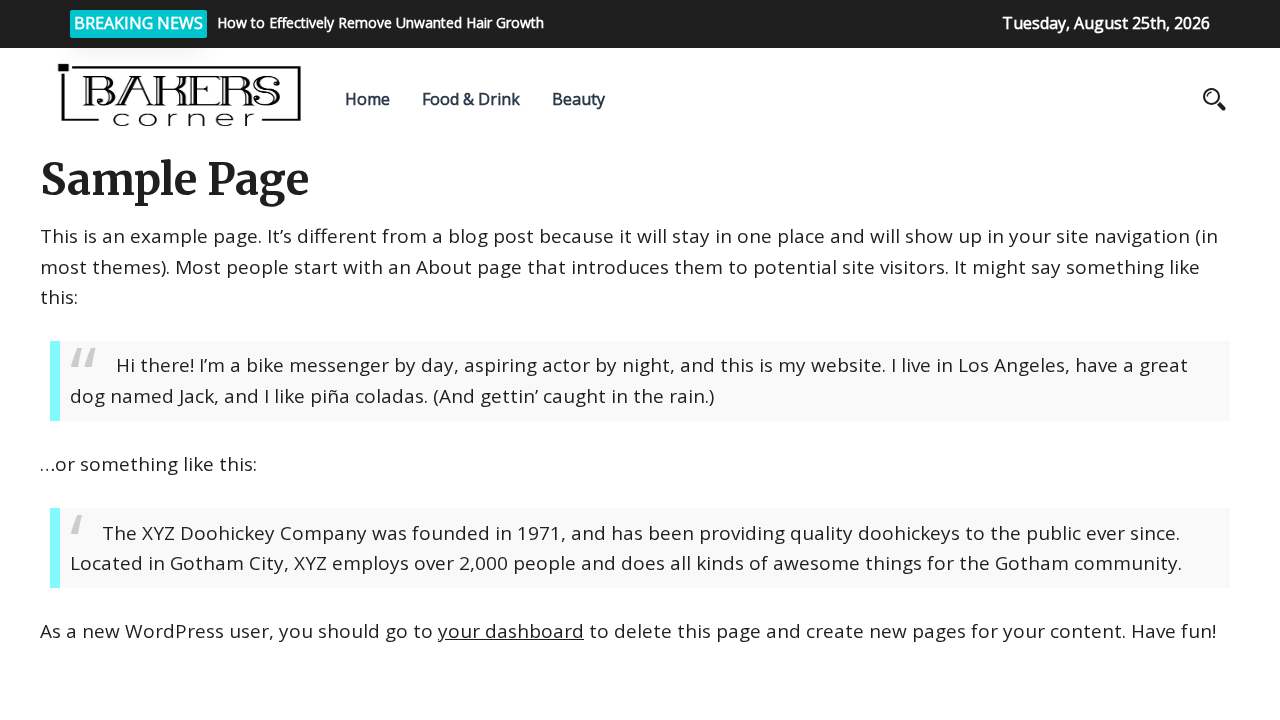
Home (367, 99)
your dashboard (511, 631)
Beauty (578, 99)
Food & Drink (471, 99)
